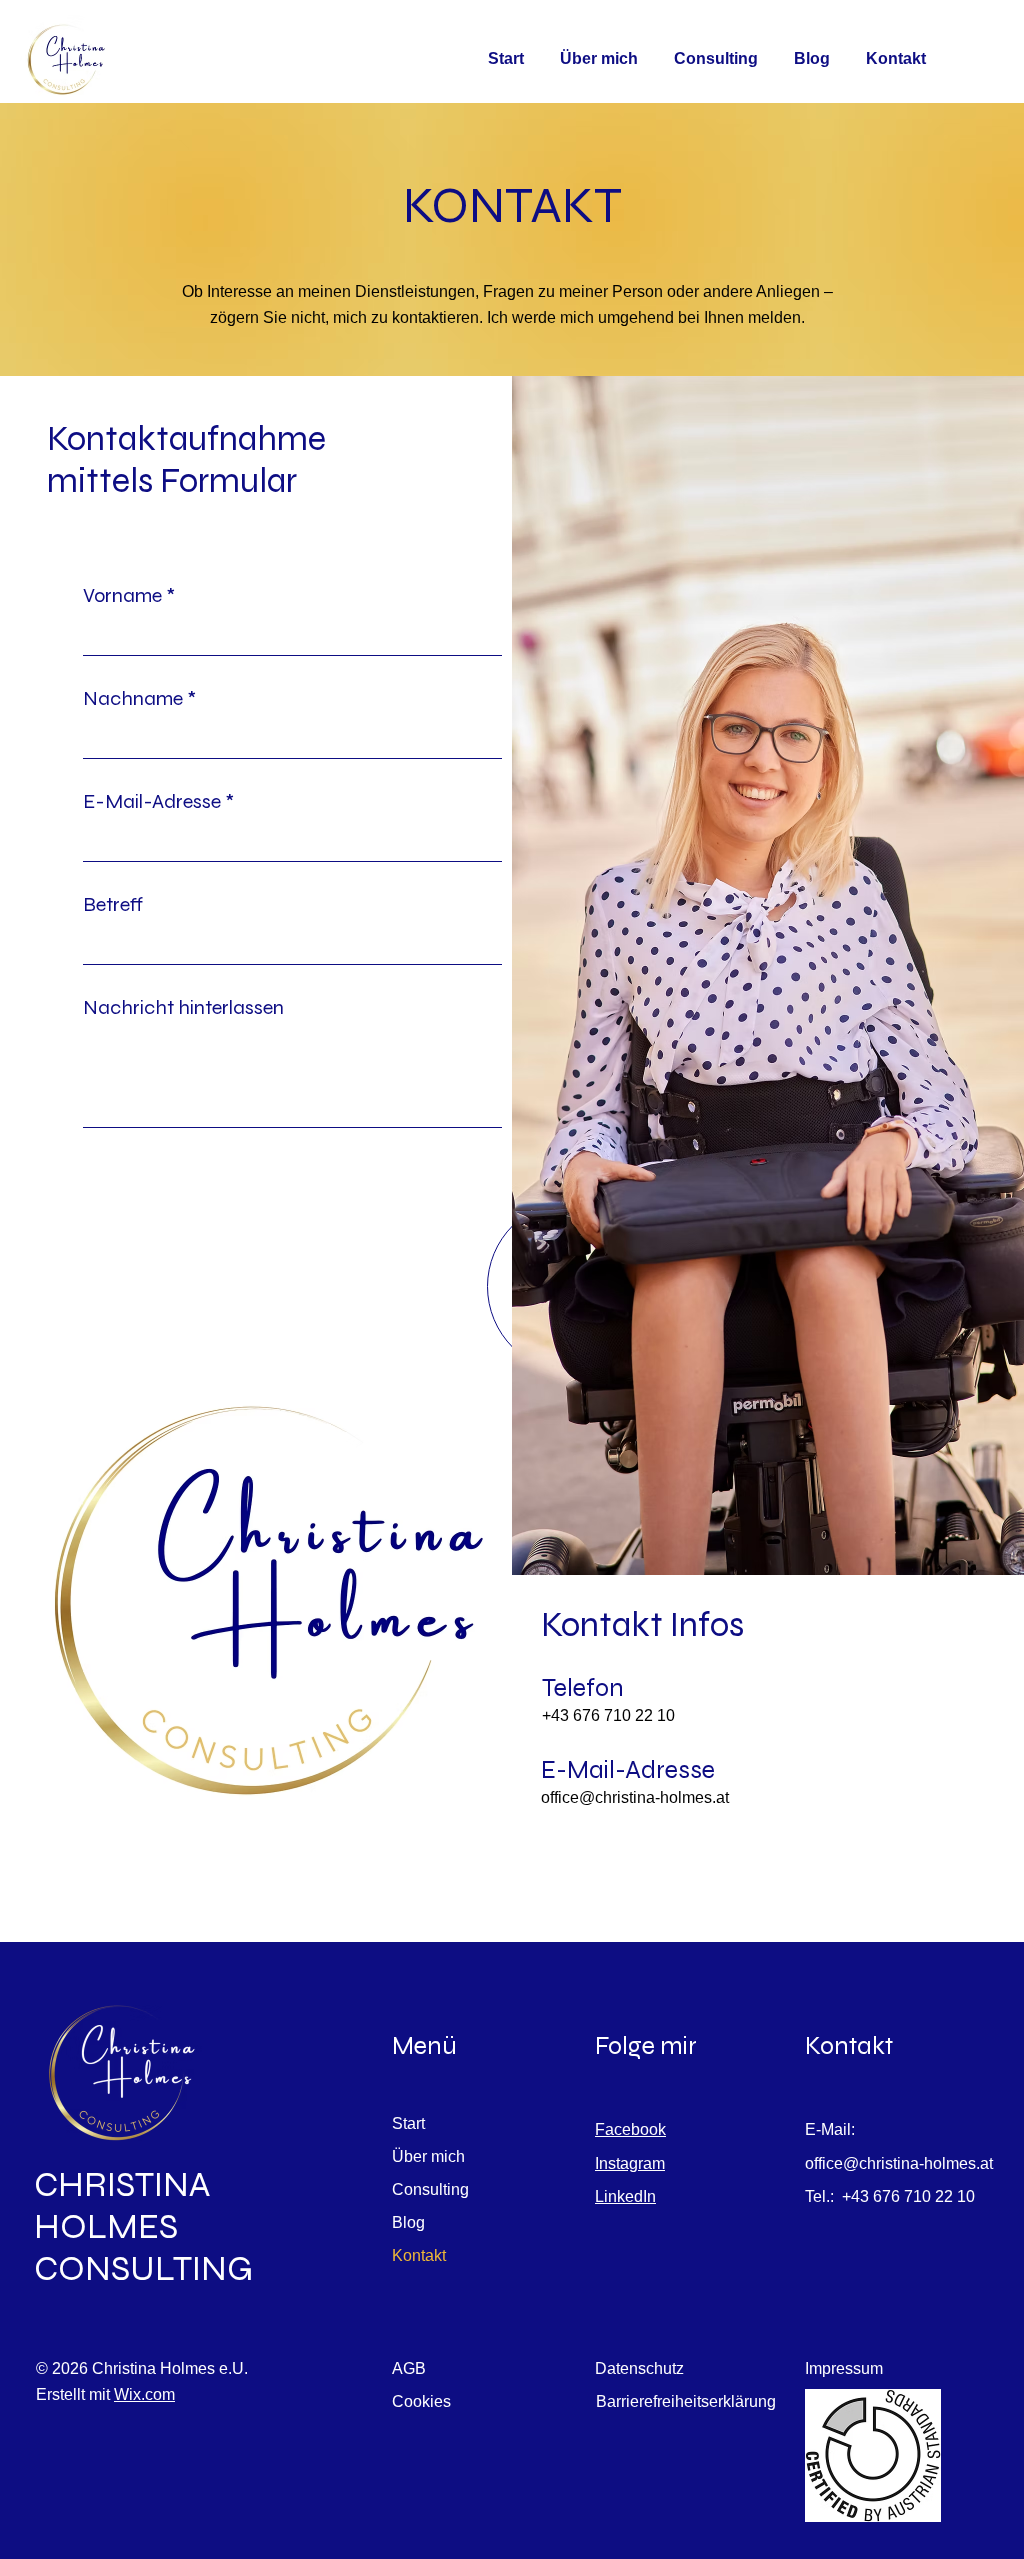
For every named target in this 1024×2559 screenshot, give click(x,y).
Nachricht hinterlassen (183, 1008)
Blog (408, 2222)
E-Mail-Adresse (152, 802)
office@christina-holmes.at (635, 1797)
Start (408, 2123)
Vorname (122, 596)
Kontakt (419, 2255)
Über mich (428, 2156)
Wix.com (144, 2394)
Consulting (430, 2189)
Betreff (113, 905)
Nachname (133, 699)
